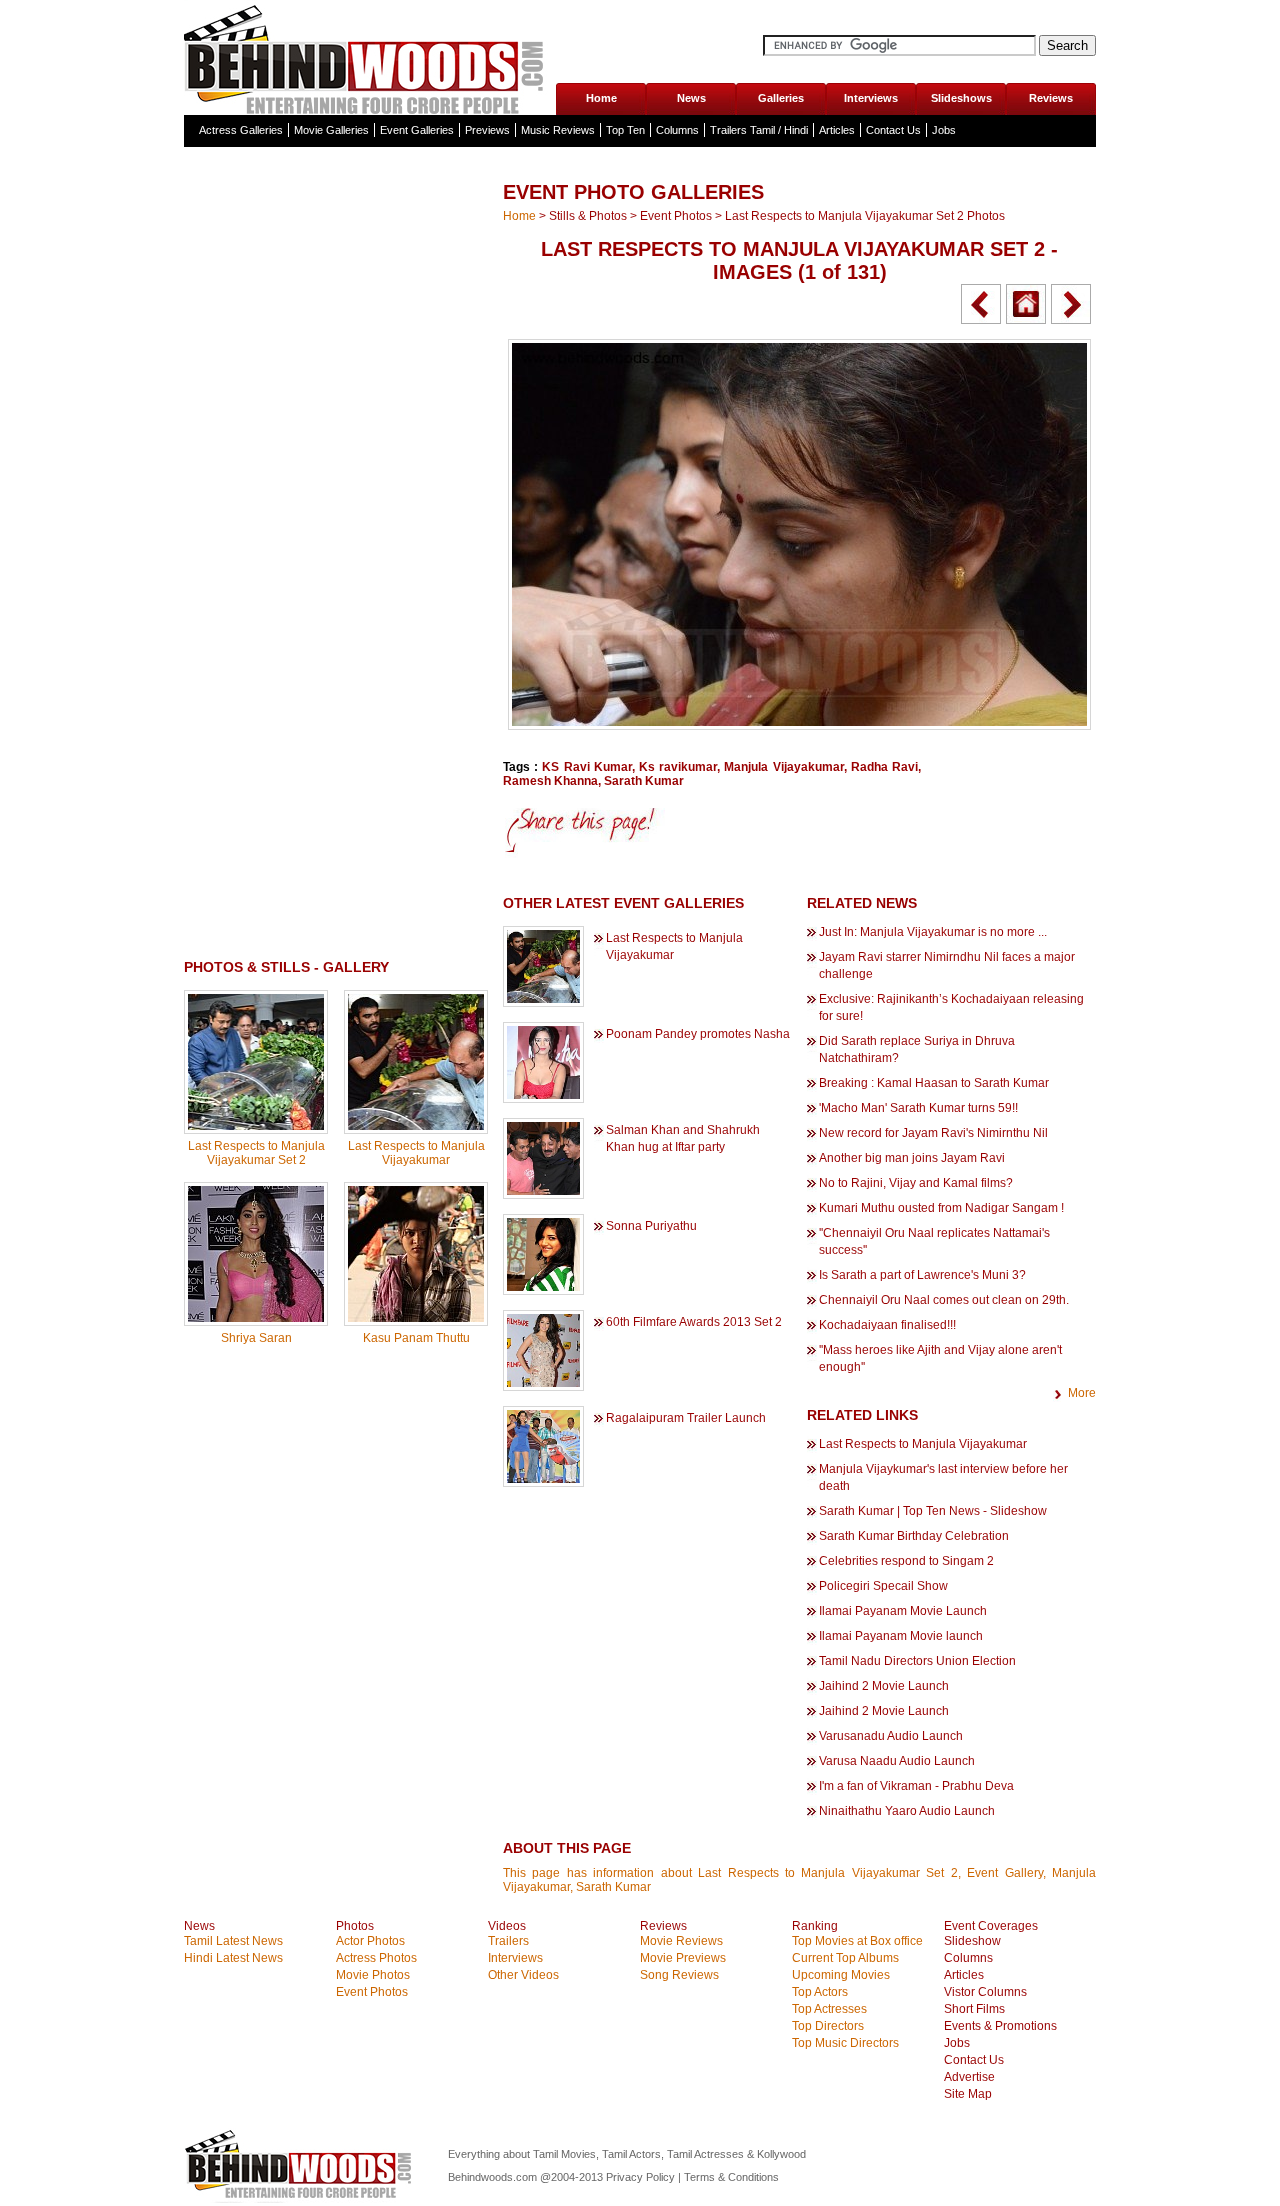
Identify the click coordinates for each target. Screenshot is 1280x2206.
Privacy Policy (642, 2177)
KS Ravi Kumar (586, 767)
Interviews (871, 98)
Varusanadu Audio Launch (891, 1736)
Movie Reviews (681, 1941)
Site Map (968, 2094)
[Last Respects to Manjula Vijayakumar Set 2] (256, 1126)
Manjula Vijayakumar (783, 767)
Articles (837, 130)
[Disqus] (336, 1615)
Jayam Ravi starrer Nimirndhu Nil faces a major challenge (947, 965)
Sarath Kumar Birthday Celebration (914, 1536)
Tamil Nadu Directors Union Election (917, 1661)
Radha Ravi (884, 767)
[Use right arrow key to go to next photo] (1071, 304)
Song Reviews (679, 1975)
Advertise (969, 2077)
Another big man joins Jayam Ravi (912, 1158)
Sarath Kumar (644, 781)
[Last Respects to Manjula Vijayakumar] (416, 1126)
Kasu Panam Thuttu (416, 1338)
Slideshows (961, 98)
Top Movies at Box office (857, 1941)
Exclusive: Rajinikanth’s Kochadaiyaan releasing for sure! (951, 1007)
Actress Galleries (241, 130)
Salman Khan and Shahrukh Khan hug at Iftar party (683, 1138)
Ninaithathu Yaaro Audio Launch (907, 1811)
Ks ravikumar (678, 767)
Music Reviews (558, 130)
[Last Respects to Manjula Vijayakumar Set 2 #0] (799, 726)
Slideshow (972, 1941)
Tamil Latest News (233, 1941)
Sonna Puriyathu (651, 1226)
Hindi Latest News (233, 1958)
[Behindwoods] (369, 57)
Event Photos (676, 216)
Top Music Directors (845, 2043)
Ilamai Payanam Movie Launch (903, 1611)
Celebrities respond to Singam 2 (906, 1561)
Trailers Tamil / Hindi (759, 130)
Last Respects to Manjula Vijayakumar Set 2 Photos (865, 216)
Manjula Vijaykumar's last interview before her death (943, 1477)
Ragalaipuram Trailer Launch (686, 1418)
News (691, 98)
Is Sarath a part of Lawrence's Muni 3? (922, 1275)
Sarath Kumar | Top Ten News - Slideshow (933, 1511)
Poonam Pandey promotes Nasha (698, 1034)
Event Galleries (417, 130)
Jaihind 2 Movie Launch (884, 1686)
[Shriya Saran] (256, 1318)
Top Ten (625, 130)
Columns (677, 130)
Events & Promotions (1000, 2026)
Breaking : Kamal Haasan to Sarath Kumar (934, 1083)
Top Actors (820, 1992)
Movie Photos (373, 1975)
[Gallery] (1026, 304)
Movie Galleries (331, 130)
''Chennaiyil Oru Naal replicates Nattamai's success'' (934, 1241)
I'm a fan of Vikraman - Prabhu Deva (916, 1786)
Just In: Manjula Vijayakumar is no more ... (933, 932)
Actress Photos (376, 1958)
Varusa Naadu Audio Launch (897, 1761)
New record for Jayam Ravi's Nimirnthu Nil (933, 1133)
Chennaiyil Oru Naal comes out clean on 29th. (944, 1300)
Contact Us (893, 130)
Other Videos (523, 1975)
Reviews (1051, 98)
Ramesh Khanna (550, 781)
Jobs (944, 130)
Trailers (508, 1941)
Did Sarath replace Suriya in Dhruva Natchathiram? (917, 1049)
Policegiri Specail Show (883, 1586)
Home (601, 98)
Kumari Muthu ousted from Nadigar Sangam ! (941, 1208)
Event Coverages (991, 1926)
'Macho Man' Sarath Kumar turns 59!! (918, 1108)
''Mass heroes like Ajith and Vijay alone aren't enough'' (940, 1358)
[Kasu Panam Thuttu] (416, 1318)
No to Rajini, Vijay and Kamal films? (916, 1183)
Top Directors (828, 2026)
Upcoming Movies (841, 1975)
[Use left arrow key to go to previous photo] (981, 304)
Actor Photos (370, 1941)
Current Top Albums (845, 1958)
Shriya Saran (256, 1338)
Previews (487, 130)
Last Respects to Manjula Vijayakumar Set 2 (256, 1153)
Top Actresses (829, 2009)
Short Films (974, 2009)
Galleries (781, 98)
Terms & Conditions (731, 2177)
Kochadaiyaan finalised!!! (887, 1325)
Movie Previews (683, 1958)
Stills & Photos (588, 216)
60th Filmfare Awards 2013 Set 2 (694, 1322)
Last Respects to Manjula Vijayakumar (416, 1153)
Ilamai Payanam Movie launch (901, 1636)
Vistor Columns (985, 1992)
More (1082, 1393)
